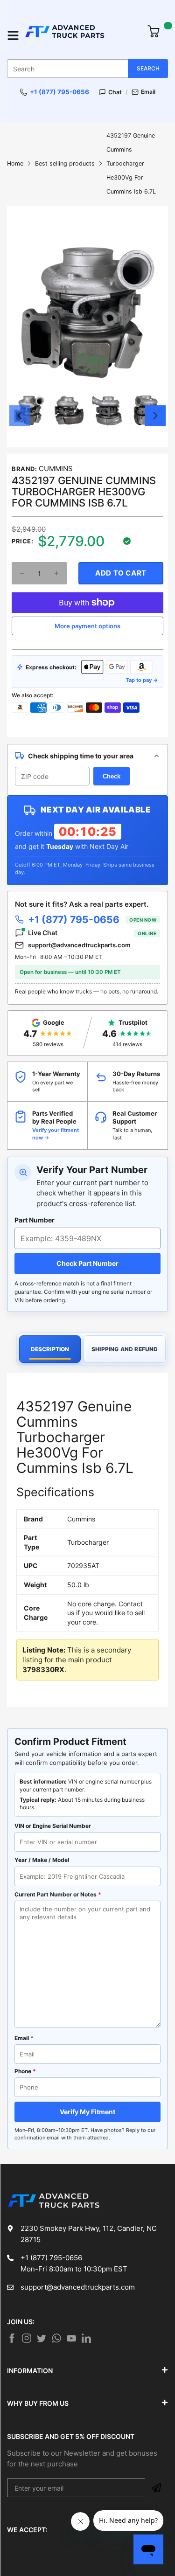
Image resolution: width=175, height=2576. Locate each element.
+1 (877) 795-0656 (59, 92)
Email (148, 92)
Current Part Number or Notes (58, 1894)
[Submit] (156, 2488)
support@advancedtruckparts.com (79, 945)
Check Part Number (87, 1263)
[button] (20, 416)
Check (112, 776)
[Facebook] (12, 2338)
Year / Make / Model (42, 1860)
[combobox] (87, 69)
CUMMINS (56, 469)
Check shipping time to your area (81, 756)
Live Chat (92, 933)
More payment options (87, 626)
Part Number (35, 1220)
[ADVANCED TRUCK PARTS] (81, 35)
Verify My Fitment (87, 2112)
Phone (25, 2071)
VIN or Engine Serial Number (53, 1826)
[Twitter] (27, 2338)
